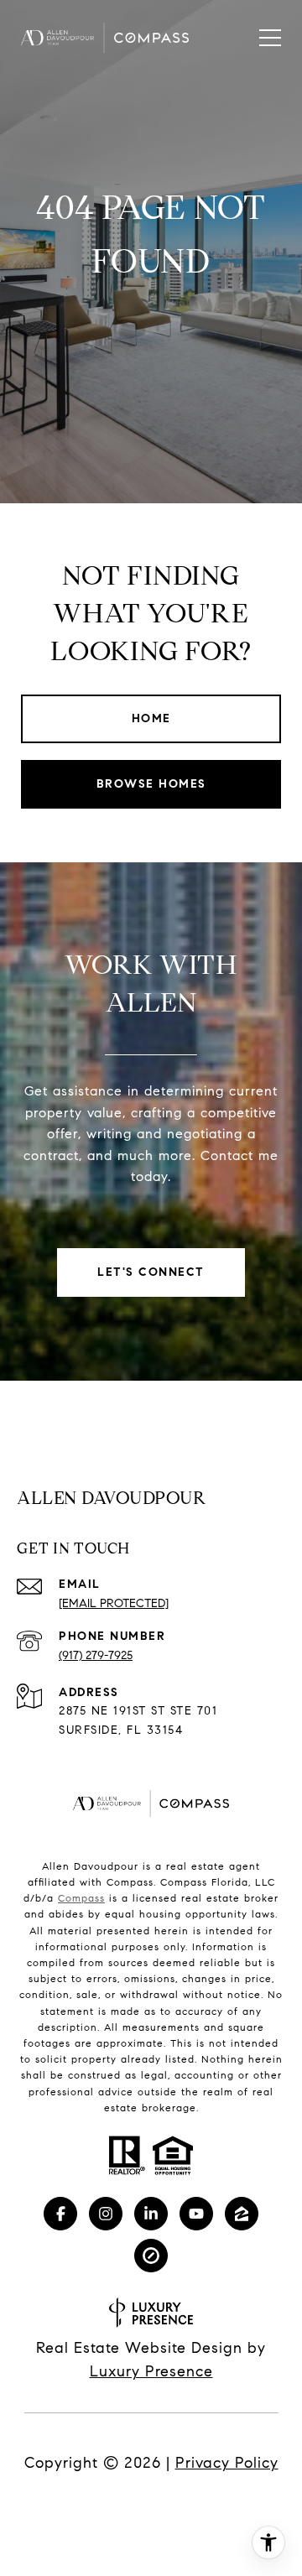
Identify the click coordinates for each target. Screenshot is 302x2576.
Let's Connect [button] (151, 1272)
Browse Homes (151, 784)
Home (151, 718)
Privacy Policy (227, 2463)
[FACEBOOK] (60, 2214)
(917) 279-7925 (96, 1655)
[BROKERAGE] (151, 2256)
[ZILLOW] (242, 2214)
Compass (81, 1898)
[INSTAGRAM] (106, 2214)
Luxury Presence (151, 2371)
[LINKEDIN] (151, 2214)
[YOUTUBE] (196, 2214)
